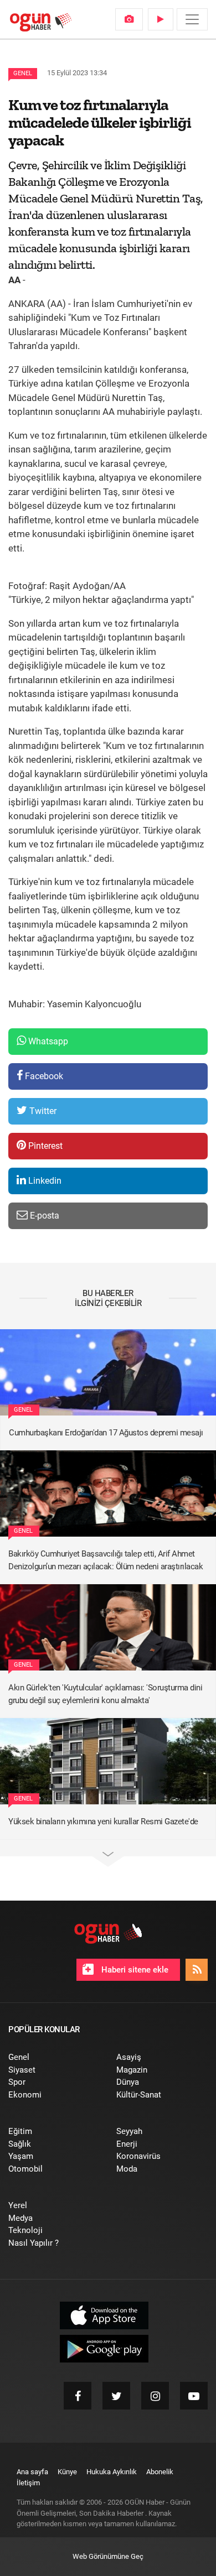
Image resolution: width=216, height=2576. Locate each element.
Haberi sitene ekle (134, 1970)
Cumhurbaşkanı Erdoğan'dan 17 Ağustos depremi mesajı (106, 1433)
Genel (23, 73)
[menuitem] (129, 19)
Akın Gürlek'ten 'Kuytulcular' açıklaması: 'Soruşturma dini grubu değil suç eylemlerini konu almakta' (105, 1694)
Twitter (42, 1111)
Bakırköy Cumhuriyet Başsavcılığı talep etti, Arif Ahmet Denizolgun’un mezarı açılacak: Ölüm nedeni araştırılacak (106, 1560)
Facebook (43, 1076)
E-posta (43, 1216)
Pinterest (44, 1146)
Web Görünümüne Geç (108, 2556)
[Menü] (192, 19)
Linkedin (44, 1181)
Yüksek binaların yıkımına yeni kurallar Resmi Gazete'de (103, 1822)
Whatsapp (47, 1041)
